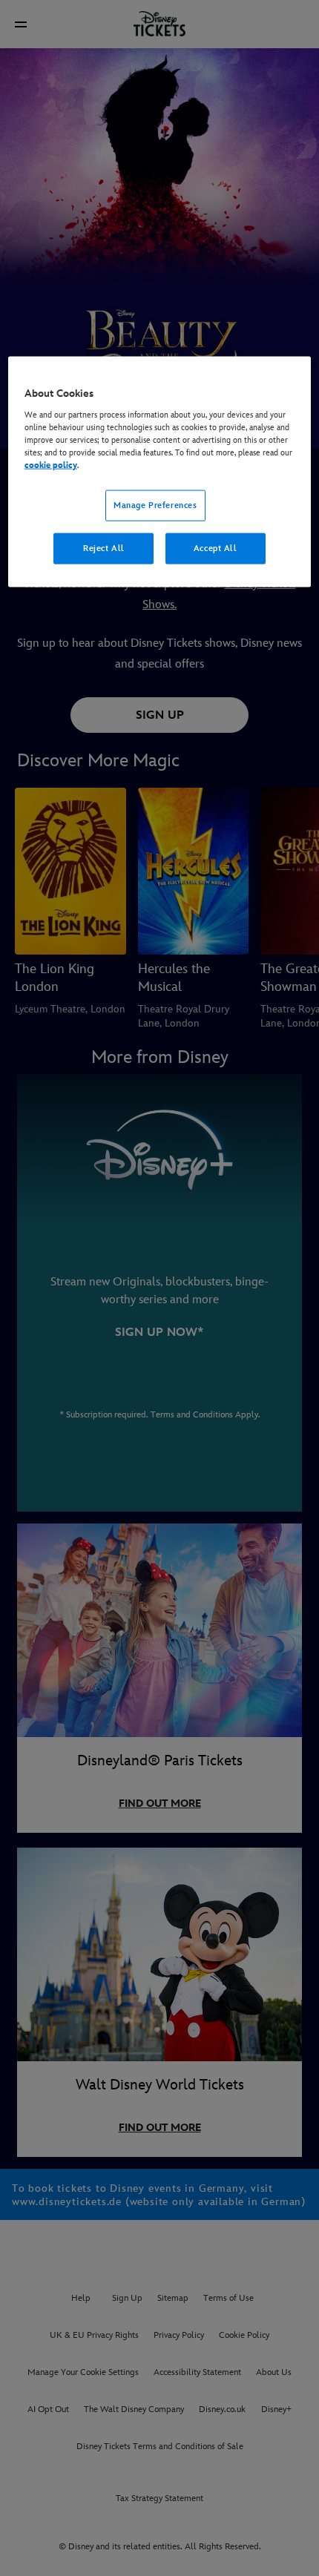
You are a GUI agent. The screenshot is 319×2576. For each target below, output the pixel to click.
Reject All (104, 548)
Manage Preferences (155, 505)
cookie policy (51, 465)
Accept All (216, 548)
